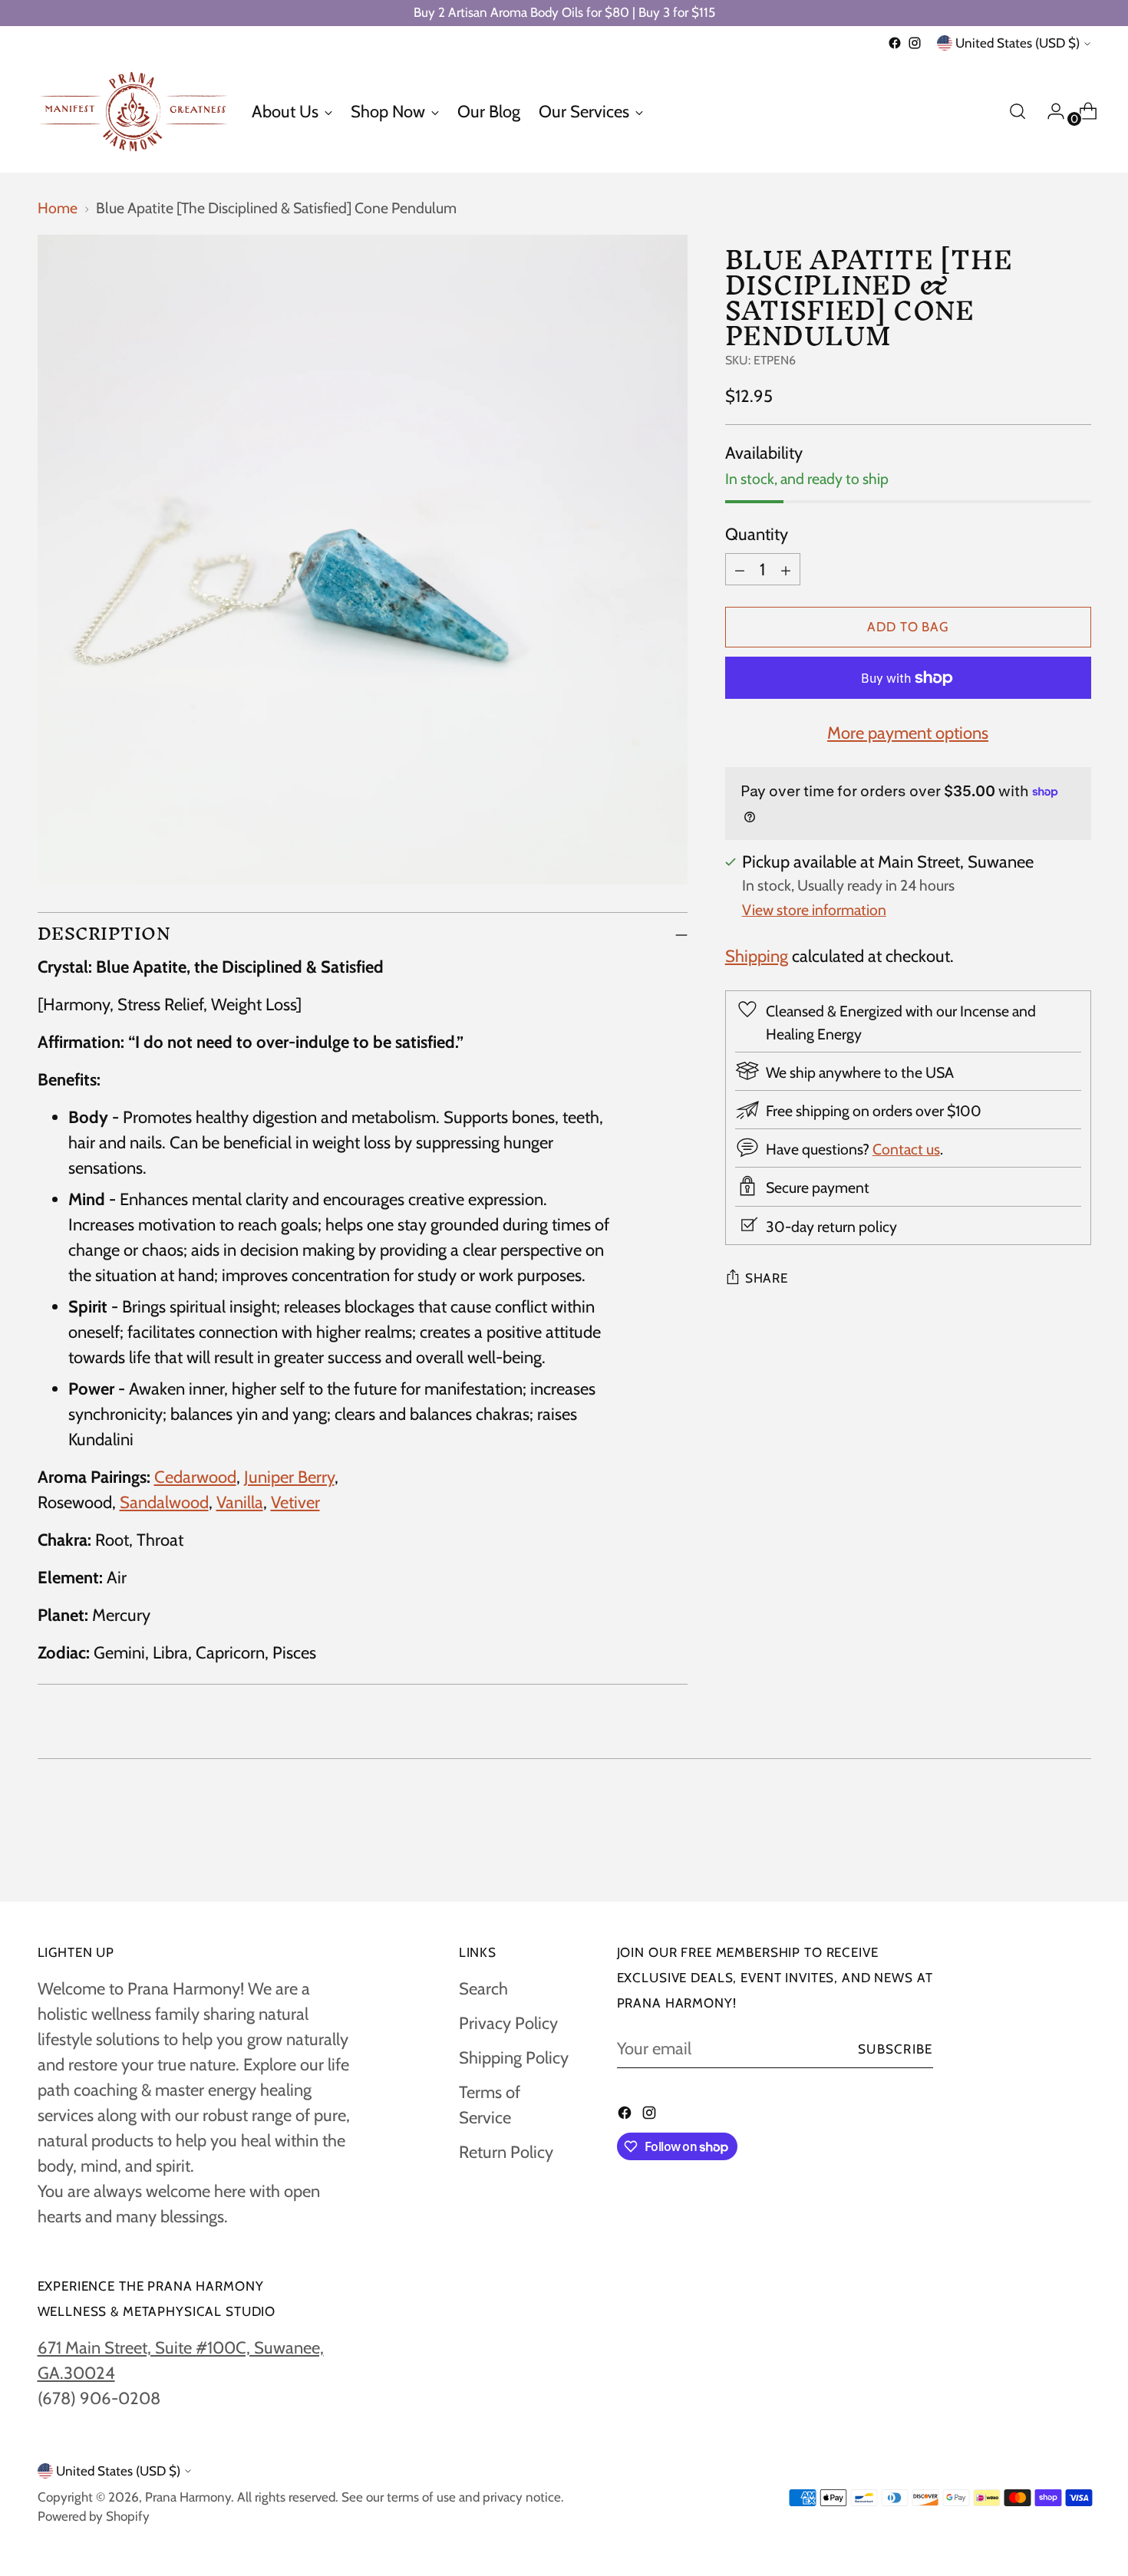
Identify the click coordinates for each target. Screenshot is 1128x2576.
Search (483, 1989)
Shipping (757, 956)
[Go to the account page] (1050, 111)
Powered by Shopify (94, 2516)
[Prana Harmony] (134, 112)
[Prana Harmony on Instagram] (915, 43)
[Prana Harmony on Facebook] (895, 43)
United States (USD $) (1018, 43)
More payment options (908, 733)
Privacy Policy (508, 2023)
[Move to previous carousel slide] (1043, 1849)
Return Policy (506, 2152)
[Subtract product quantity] (740, 569)
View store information (814, 910)
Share (767, 1278)
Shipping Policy (514, 2058)
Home (58, 208)
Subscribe (895, 2049)
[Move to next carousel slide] (1078, 1848)
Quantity (757, 534)
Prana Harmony (188, 2497)
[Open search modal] (1018, 111)
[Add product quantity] (786, 569)
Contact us (906, 1149)
